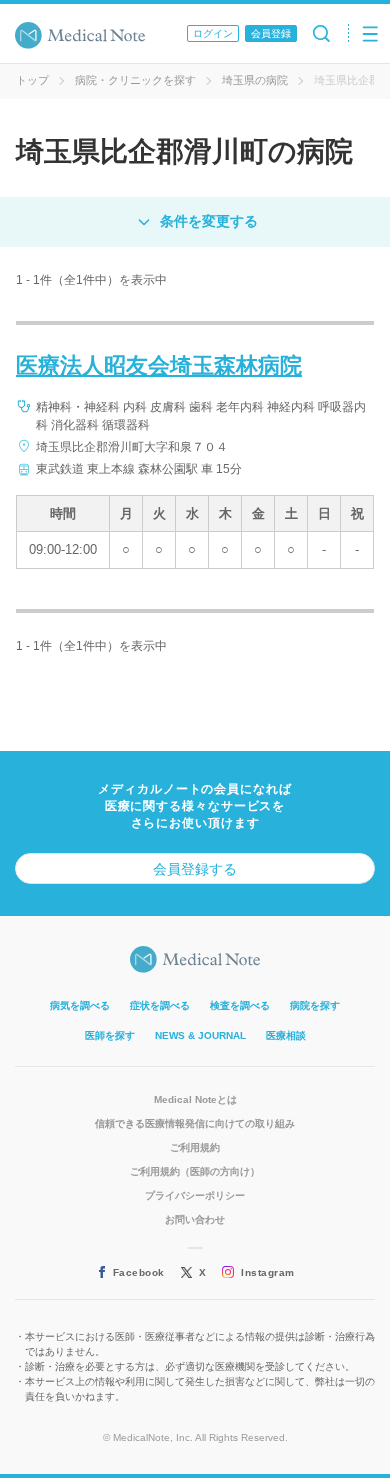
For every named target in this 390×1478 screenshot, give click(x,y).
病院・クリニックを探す (135, 80)
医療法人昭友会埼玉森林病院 (159, 365)
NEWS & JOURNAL (200, 1035)
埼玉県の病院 (255, 80)
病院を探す (315, 1005)
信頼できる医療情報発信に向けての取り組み (195, 1123)
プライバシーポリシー (195, 1195)
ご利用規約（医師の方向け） (195, 1171)
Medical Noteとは (195, 1099)
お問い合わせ (195, 1219)
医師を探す (110, 1035)
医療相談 (286, 1035)
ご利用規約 (195, 1147)
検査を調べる (240, 1005)
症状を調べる (160, 1005)
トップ (32, 80)
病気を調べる (80, 1005)
